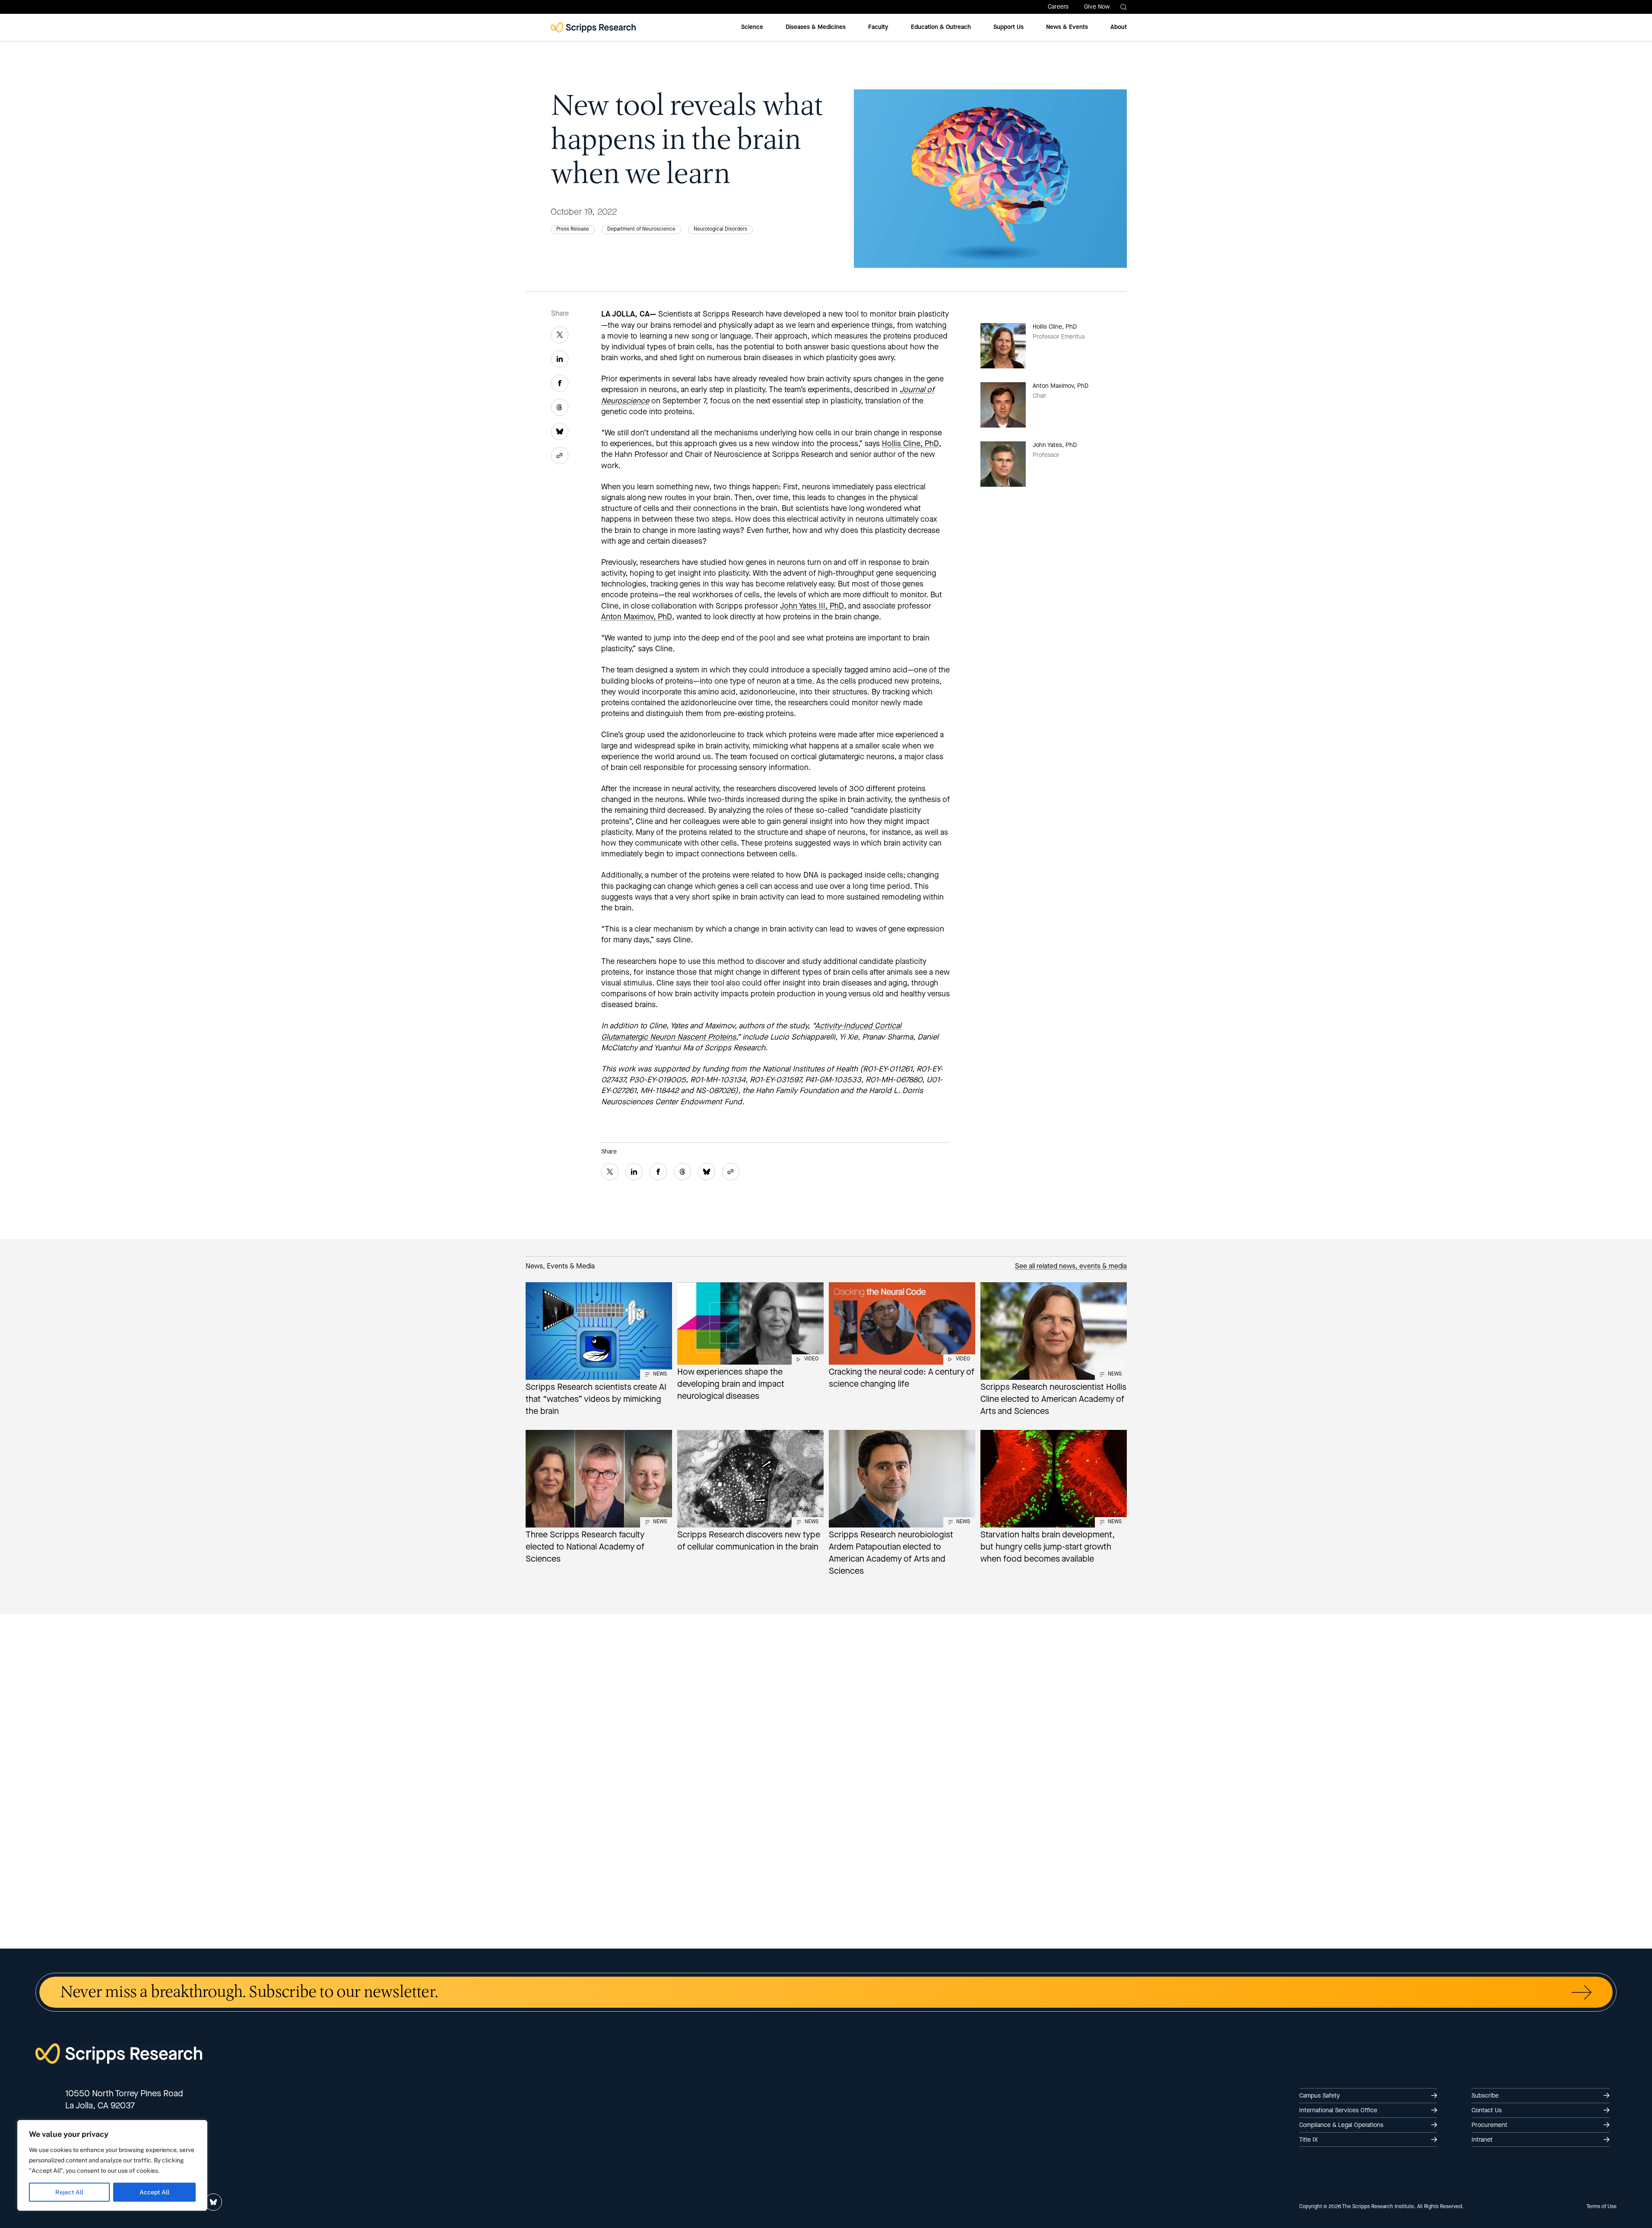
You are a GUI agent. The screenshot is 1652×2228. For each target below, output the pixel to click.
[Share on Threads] (560, 407)
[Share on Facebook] (560, 383)
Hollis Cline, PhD (910, 444)
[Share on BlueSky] (560, 431)
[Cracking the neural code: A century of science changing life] (902, 1337)
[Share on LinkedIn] (560, 359)
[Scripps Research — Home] (593, 27)
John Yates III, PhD (812, 606)
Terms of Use (1601, 2207)
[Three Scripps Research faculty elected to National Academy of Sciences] (599, 1499)
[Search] (1124, 7)
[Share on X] (560, 335)
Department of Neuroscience (641, 229)
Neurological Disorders (720, 229)
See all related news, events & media (1071, 1267)
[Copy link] (560, 456)
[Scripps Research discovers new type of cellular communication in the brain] (750, 1493)
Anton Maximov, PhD (637, 617)
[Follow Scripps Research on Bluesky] (213, 2202)
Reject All (69, 2192)
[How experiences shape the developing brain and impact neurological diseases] (750, 1343)
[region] (112, 2165)
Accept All (154, 2192)
